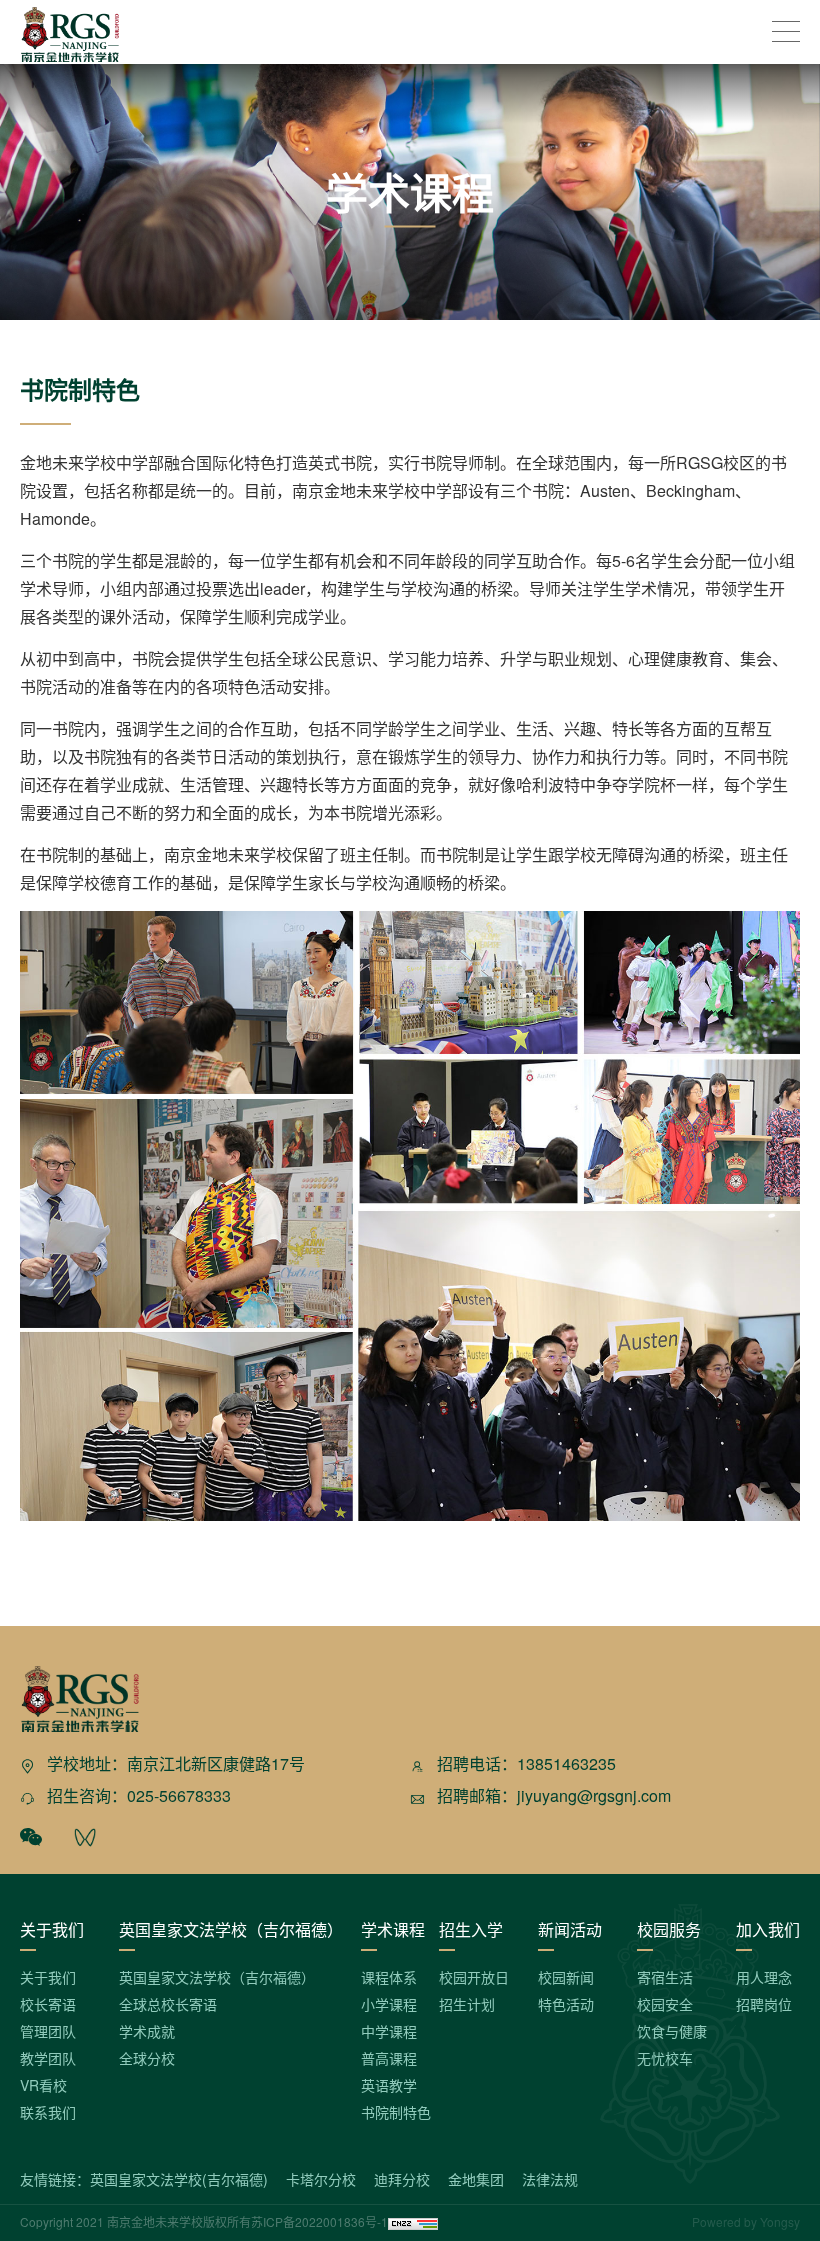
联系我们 (48, 2112)
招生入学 (471, 1929)
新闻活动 (570, 1929)
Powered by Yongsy (746, 2221)
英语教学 (389, 2085)
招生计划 (467, 2004)
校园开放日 (474, 1977)
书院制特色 (396, 2112)
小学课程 (389, 2004)
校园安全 (665, 2004)
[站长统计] (413, 2221)
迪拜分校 (402, 2179)
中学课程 (389, 2031)
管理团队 (48, 2031)
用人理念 (764, 1977)
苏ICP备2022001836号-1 (319, 2221)
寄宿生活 (665, 1977)
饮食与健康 (672, 2031)
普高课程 (389, 2058)
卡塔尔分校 (321, 2179)
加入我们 (768, 1929)
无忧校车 (665, 2058)
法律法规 (550, 2179)
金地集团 (476, 2179)
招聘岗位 (764, 2004)
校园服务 (669, 1929)
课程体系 (389, 1977)
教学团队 (48, 2058)
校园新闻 (566, 1977)
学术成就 (147, 2031)
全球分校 (147, 2058)
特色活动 (566, 2004)
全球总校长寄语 (168, 2004)
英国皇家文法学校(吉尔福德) (179, 2179)
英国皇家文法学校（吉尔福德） (231, 1929)
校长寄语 (48, 2004)
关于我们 (52, 1929)
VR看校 (43, 2085)
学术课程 (393, 1929)
